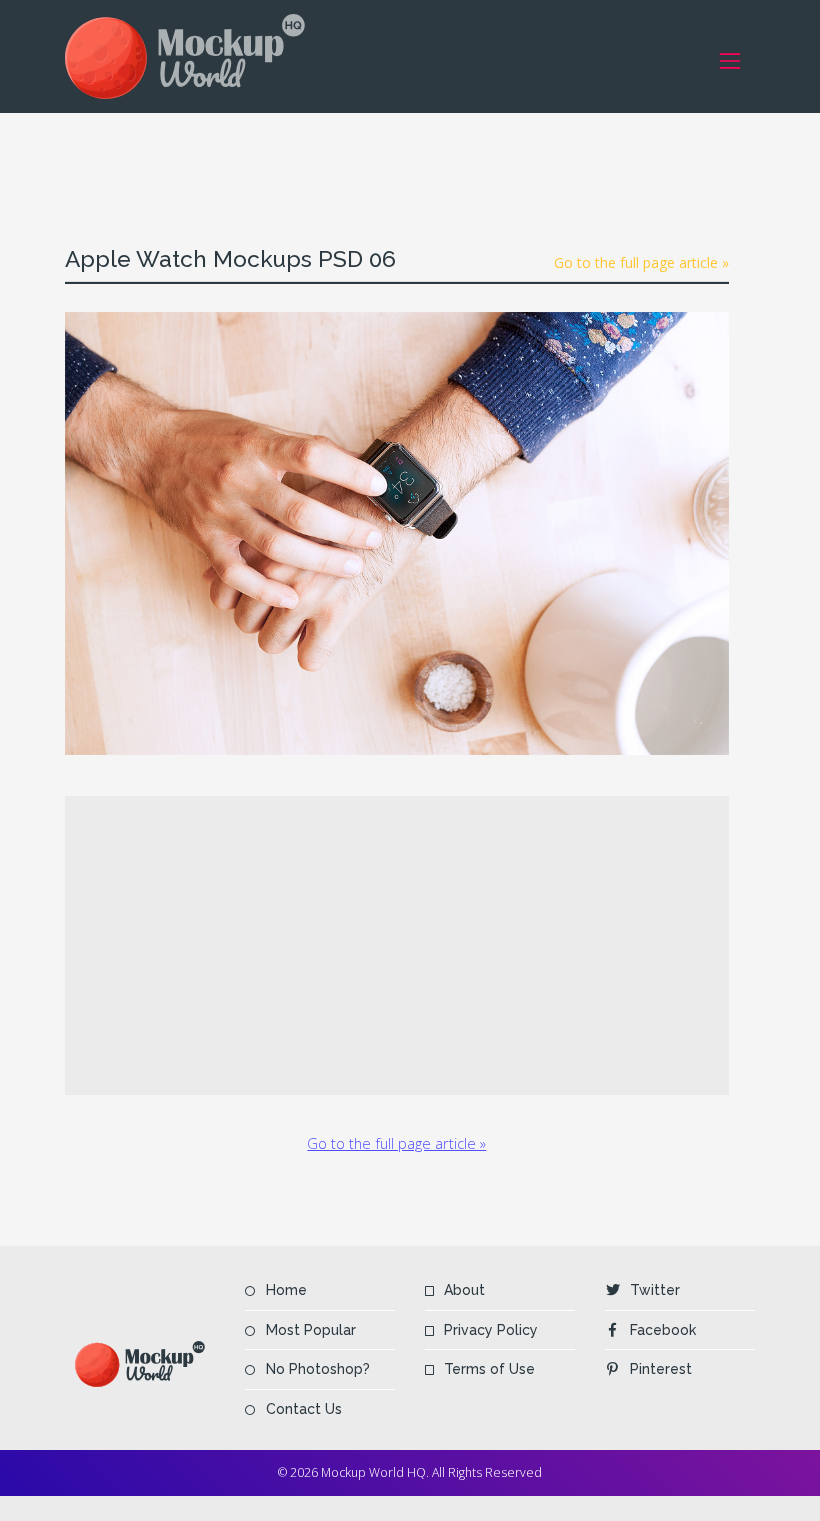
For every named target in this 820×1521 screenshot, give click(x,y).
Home (286, 1290)
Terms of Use (489, 1369)
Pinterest (661, 1369)
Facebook (663, 1330)
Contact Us (304, 1409)
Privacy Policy (491, 1330)
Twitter (655, 1290)
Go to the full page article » (641, 262)
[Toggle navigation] (730, 60)
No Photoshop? (318, 1369)
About (464, 1290)
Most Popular (311, 1330)
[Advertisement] (429, 158)
